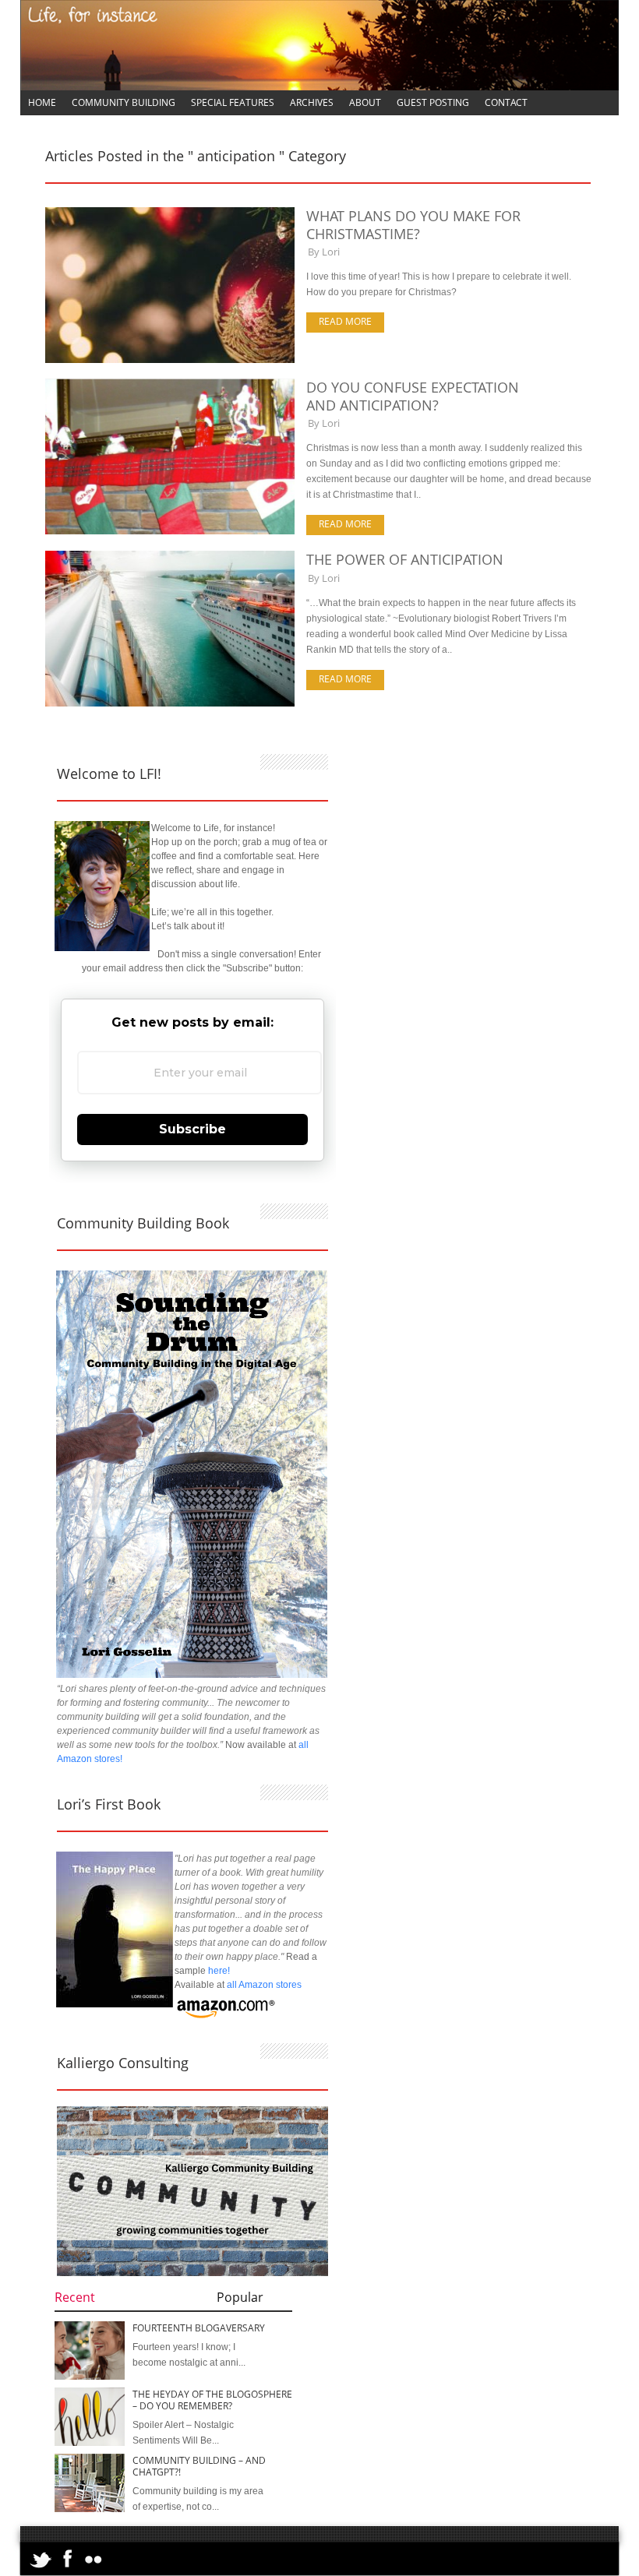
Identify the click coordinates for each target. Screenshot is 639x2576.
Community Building (124, 102)
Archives (312, 102)
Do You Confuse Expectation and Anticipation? (413, 396)
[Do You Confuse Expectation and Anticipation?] (170, 531)
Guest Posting (433, 102)
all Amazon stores (263, 1985)
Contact (506, 102)
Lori (331, 252)
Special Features (233, 102)
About (365, 102)
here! (219, 1971)
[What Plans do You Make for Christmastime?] (170, 360)
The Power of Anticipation (405, 559)
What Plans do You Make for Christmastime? (413, 225)
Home (42, 102)
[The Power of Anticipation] (170, 703)
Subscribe (192, 1129)
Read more (345, 321)
